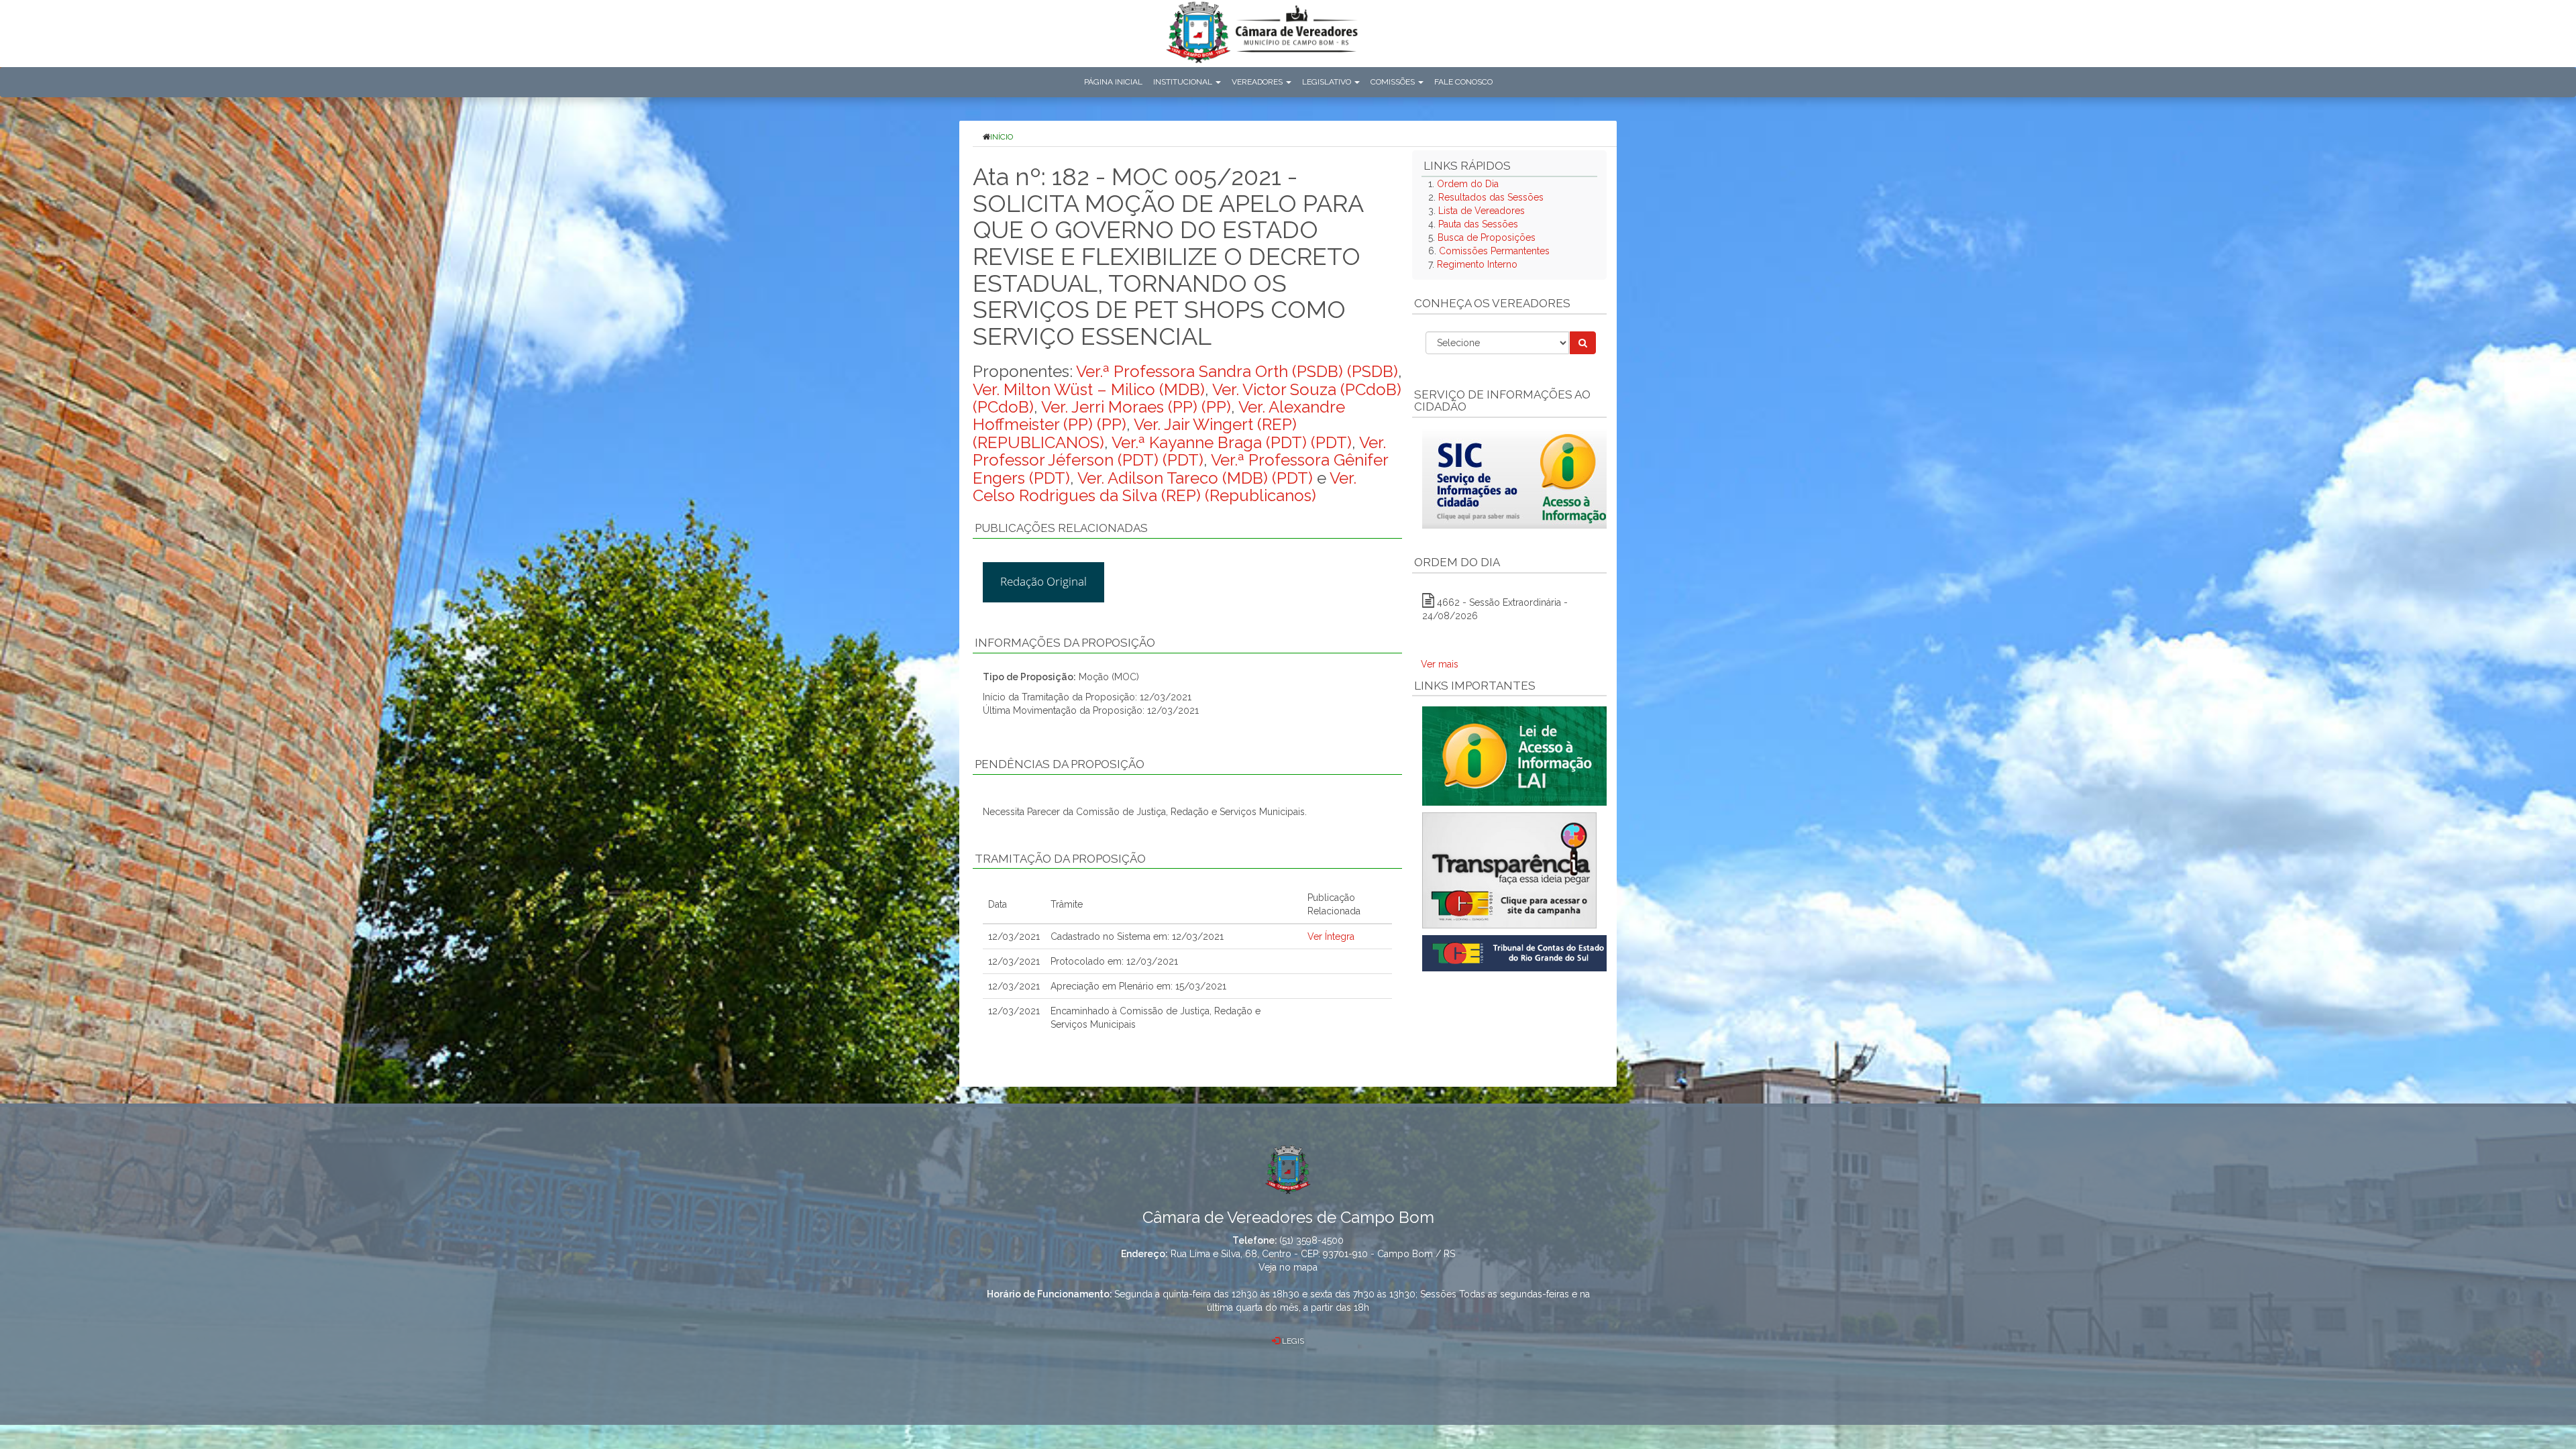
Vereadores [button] (1258, 82)
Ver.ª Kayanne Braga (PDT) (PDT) (1232, 442)
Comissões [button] (1394, 82)
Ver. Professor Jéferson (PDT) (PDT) (1179, 451)
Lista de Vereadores (1482, 211)
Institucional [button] (1184, 82)
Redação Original (1043, 581)
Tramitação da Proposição (1060, 859)
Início (1002, 137)
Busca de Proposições (1487, 237)
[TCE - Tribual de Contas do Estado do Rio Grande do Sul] (1517, 953)
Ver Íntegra (1331, 936)
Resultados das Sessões (1491, 197)
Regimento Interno (1477, 264)
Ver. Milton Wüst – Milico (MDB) (1089, 389)
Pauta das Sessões (1478, 224)
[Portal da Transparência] (1509, 870)
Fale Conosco (1463, 82)
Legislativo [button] (1328, 82)
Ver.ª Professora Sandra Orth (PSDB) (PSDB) (1237, 371)
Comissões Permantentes (1494, 251)
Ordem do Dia (1468, 184)
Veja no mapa (1288, 1267)
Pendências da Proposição (1060, 764)
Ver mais (1440, 664)
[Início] (1262, 35)
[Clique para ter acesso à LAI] (1517, 755)
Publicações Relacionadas (1061, 528)
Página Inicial (1113, 82)
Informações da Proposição (1065, 643)
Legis (1292, 1341)
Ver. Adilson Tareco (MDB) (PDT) (1195, 478)
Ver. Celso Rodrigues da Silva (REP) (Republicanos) (1165, 487)
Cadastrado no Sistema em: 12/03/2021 (1137, 936)
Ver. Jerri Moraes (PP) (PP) (1136, 407)
